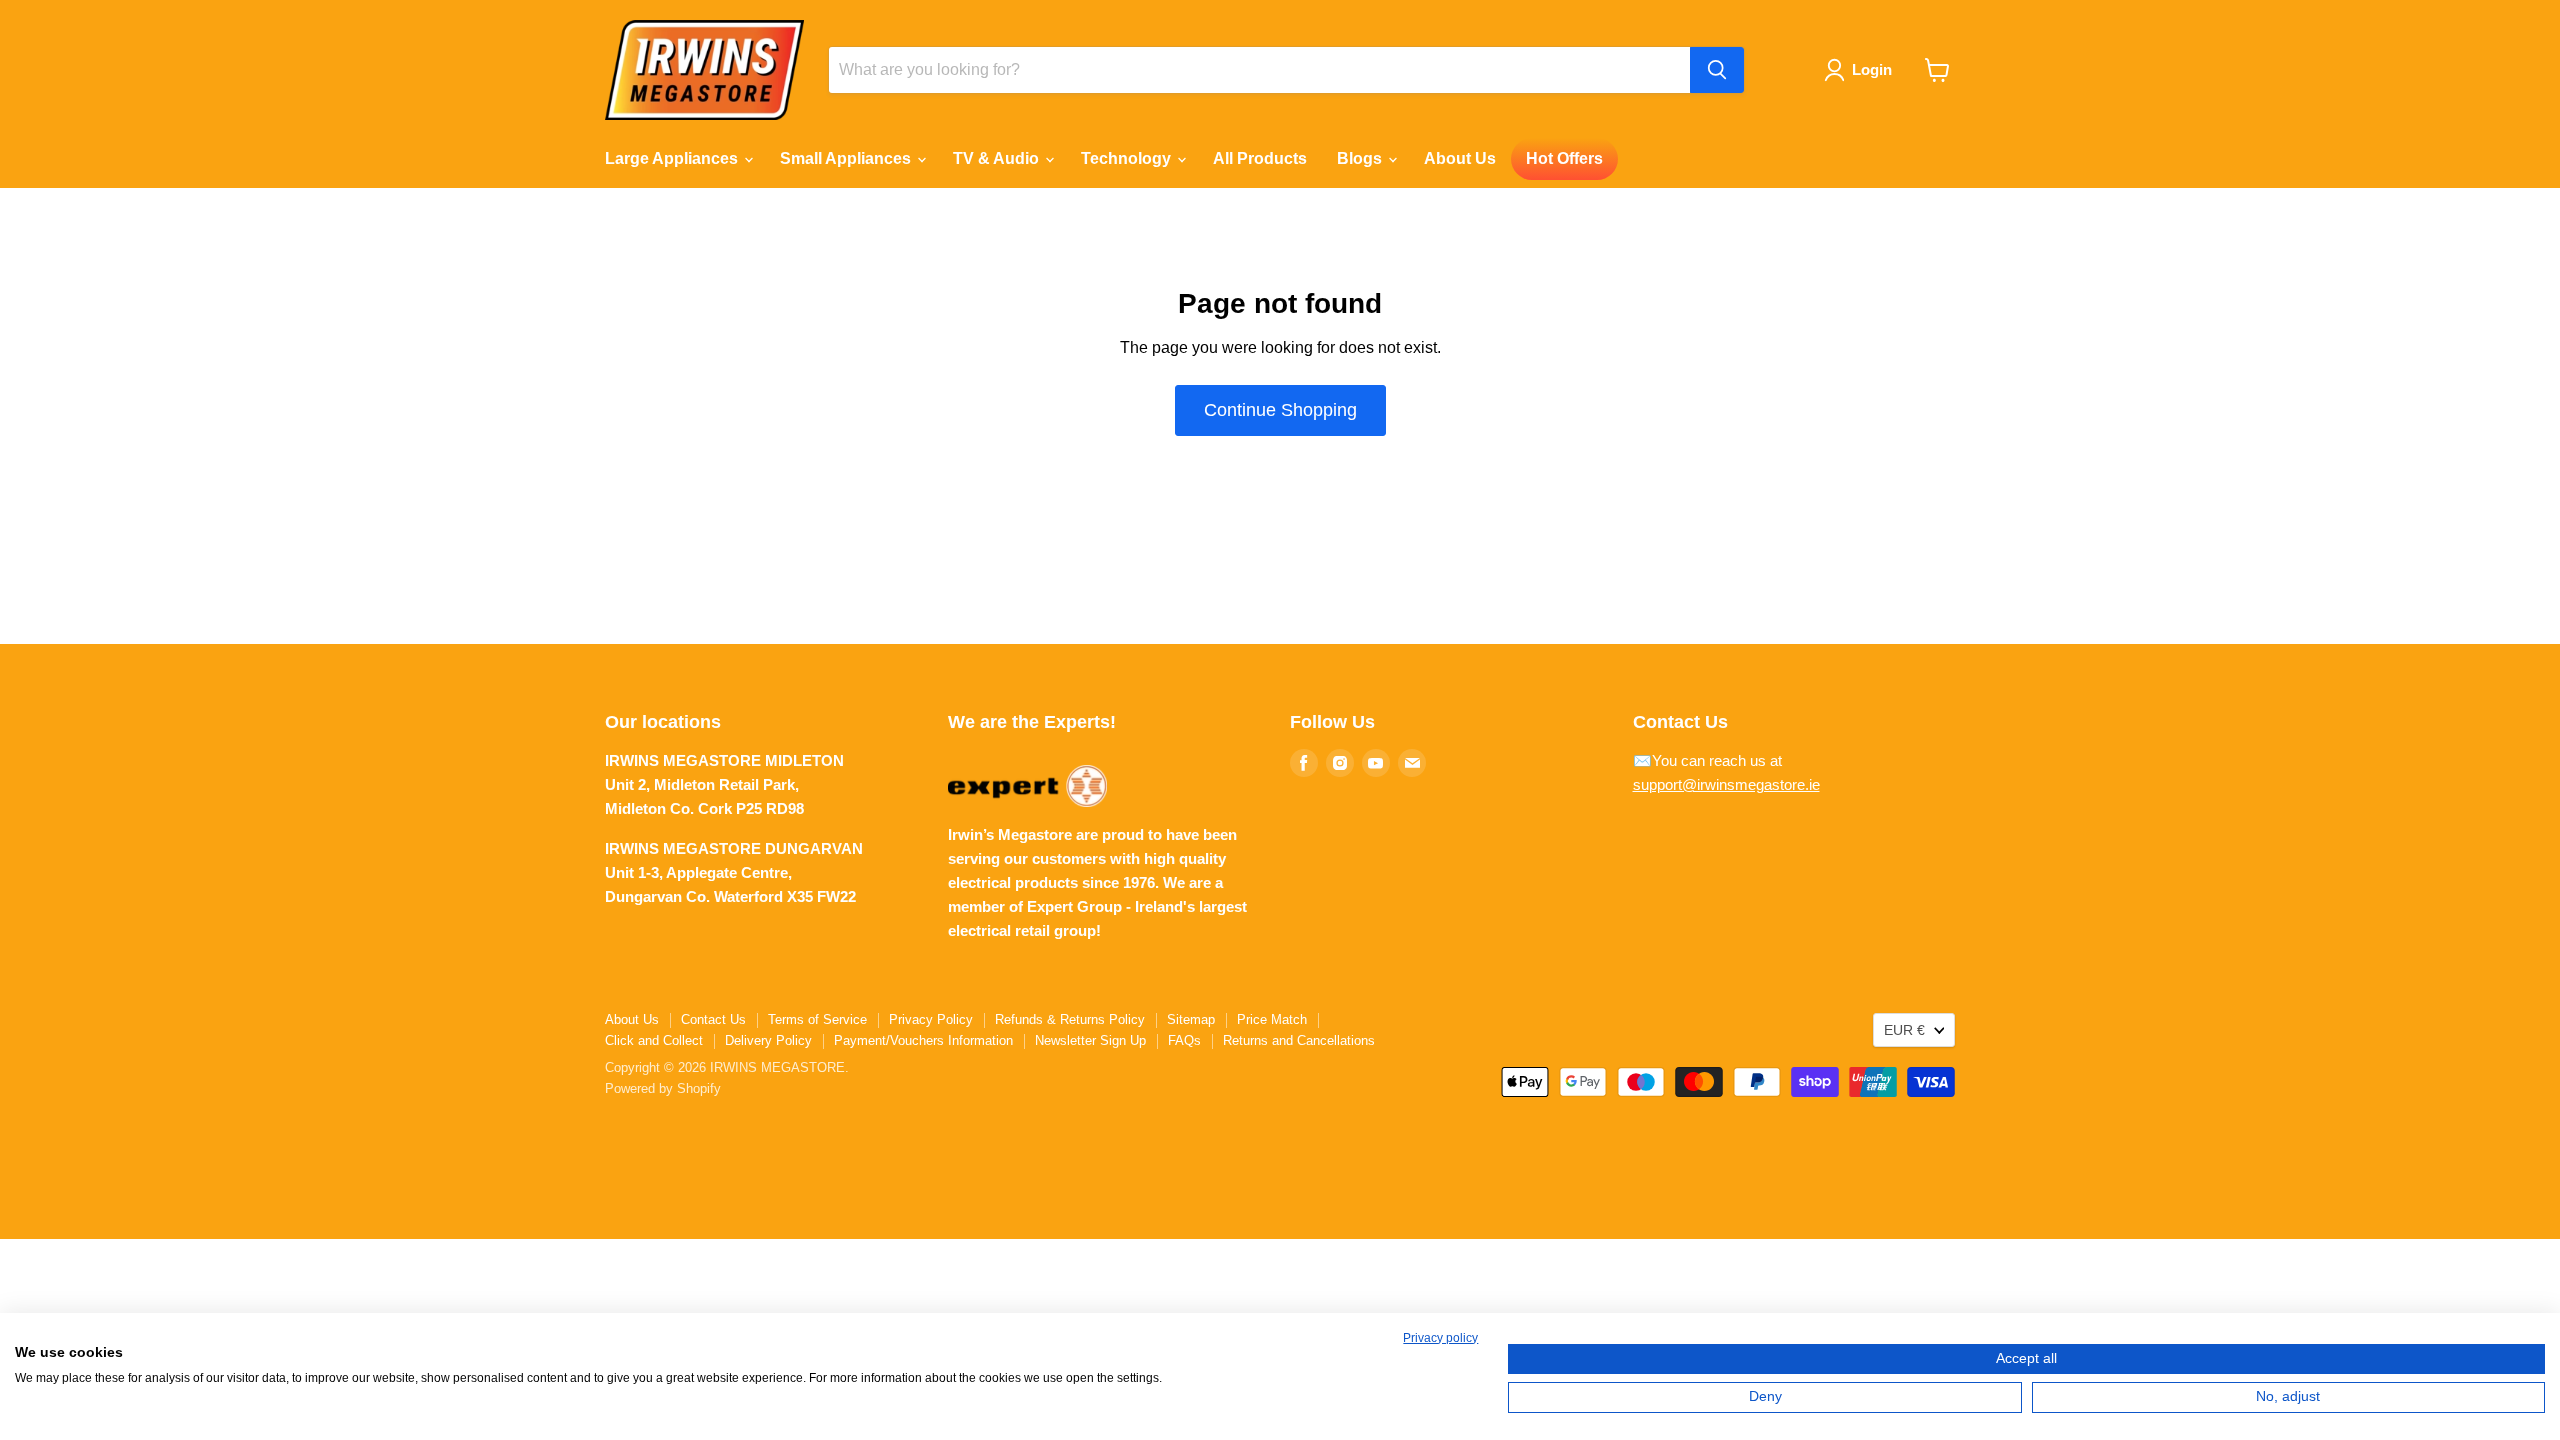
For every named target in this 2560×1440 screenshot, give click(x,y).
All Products (1260, 158)
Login (1872, 69)
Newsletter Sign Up (1090, 1040)
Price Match (1272, 1019)
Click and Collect (654, 1040)
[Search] (1717, 70)
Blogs (1361, 158)
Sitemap (1191, 1019)
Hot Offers (1564, 158)
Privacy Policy (931, 1019)
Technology (1128, 158)
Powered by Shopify (663, 1088)
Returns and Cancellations (1299, 1040)
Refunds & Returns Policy (1070, 1019)
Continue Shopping (1280, 410)
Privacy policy (1440, 1338)
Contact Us (713, 1019)
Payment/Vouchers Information (923, 1040)
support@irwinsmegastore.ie (1726, 784)
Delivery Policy (768, 1040)
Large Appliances (673, 158)
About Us (1460, 158)
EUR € (1904, 1030)
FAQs (1184, 1040)
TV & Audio (998, 158)
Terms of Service (817, 1019)
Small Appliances (847, 158)
